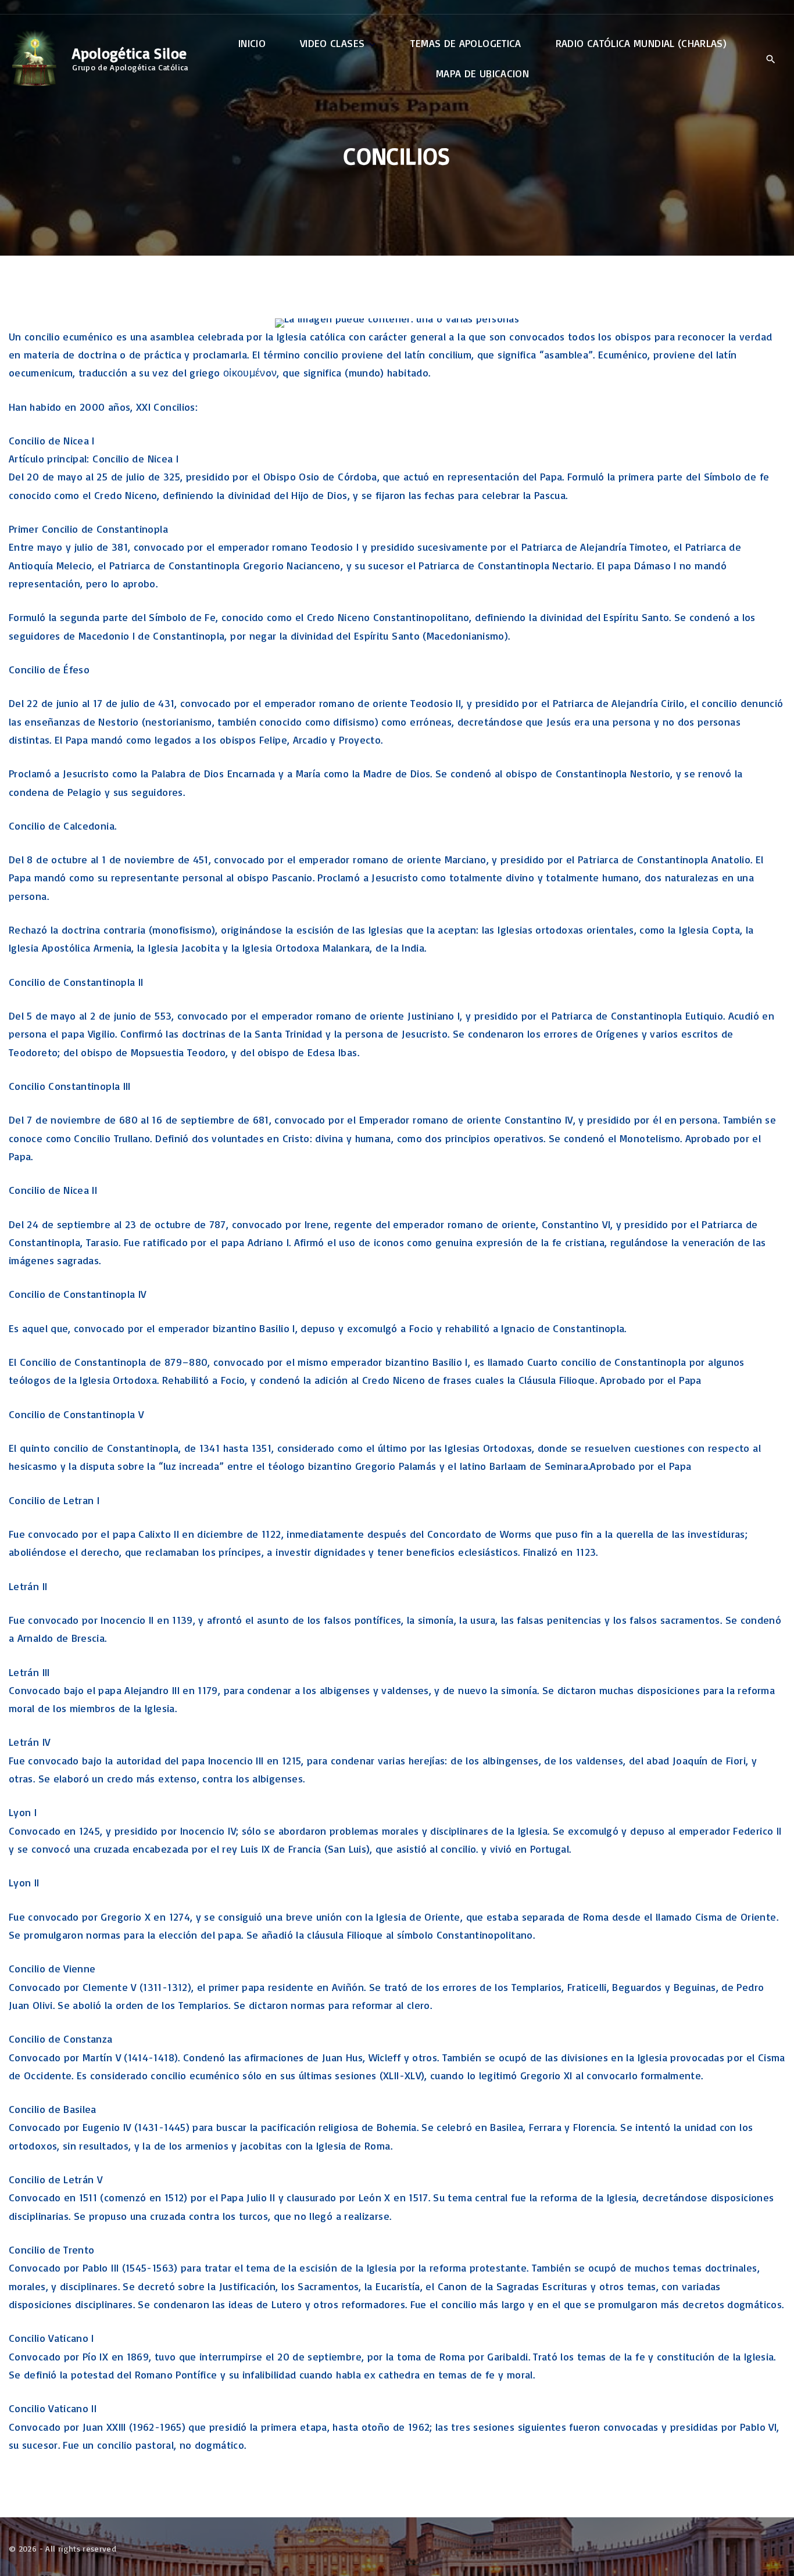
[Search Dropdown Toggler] (770, 59)
